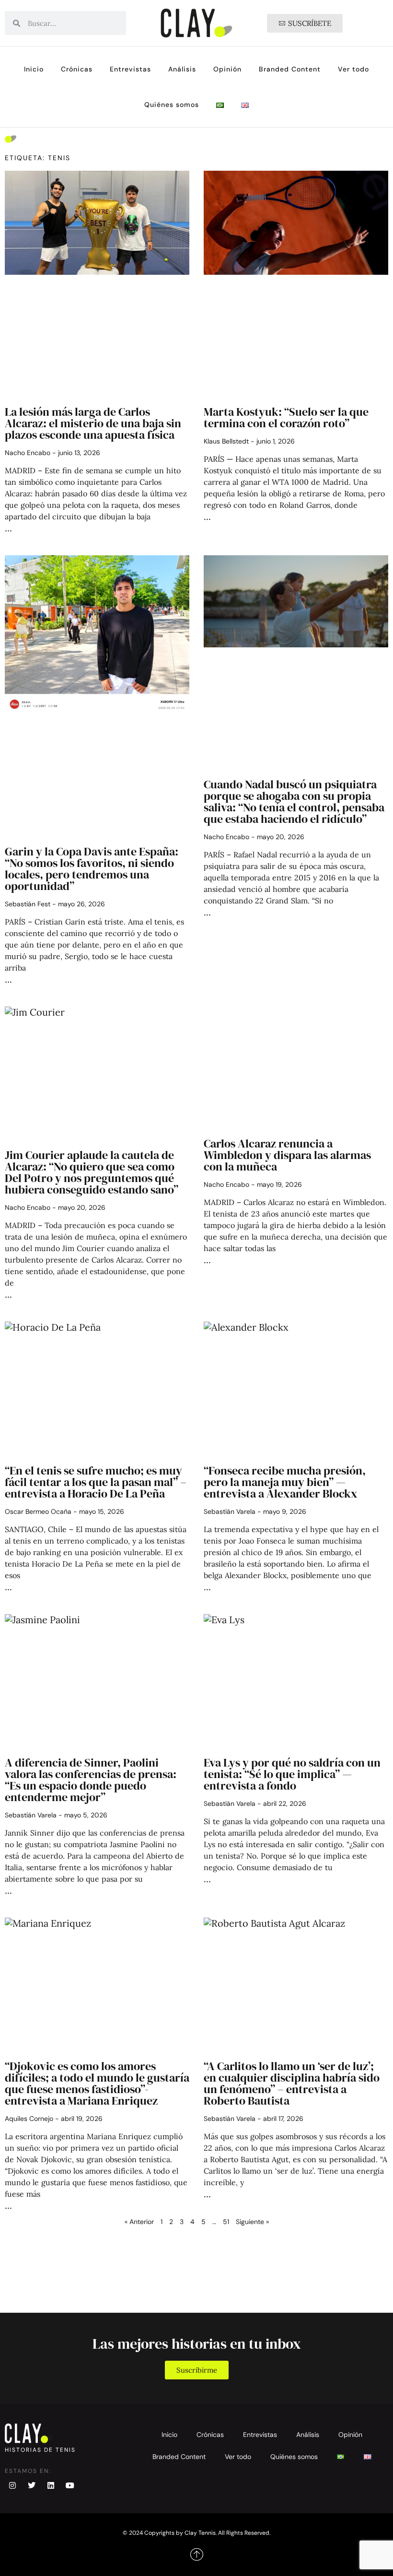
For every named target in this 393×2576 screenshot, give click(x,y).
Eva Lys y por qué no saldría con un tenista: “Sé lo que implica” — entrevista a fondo (292, 1774)
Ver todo (353, 69)
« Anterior (139, 2222)
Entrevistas (130, 69)
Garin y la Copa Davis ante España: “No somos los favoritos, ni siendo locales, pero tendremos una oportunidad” (92, 869)
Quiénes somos (172, 105)
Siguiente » (252, 2222)
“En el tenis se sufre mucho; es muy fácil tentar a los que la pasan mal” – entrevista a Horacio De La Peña (96, 1482)
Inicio (34, 69)
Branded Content (290, 69)
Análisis (182, 69)
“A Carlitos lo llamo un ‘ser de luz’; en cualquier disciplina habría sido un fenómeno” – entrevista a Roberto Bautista (292, 2083)
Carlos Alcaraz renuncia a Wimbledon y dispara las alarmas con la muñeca (287, 1155)
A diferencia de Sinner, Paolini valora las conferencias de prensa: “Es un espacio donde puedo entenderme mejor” (91, 1780)
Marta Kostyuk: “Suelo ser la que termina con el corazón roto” (286, 417)
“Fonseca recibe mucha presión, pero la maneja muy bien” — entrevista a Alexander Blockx (285, 1482)
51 (226, 2222)
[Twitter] (32, 2485)
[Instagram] (12, 2485)
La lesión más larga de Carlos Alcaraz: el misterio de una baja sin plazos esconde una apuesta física (93, 423)
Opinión (227, 69)
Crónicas (77, 69)
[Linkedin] (51, 2485)
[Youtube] (70, 2485)
